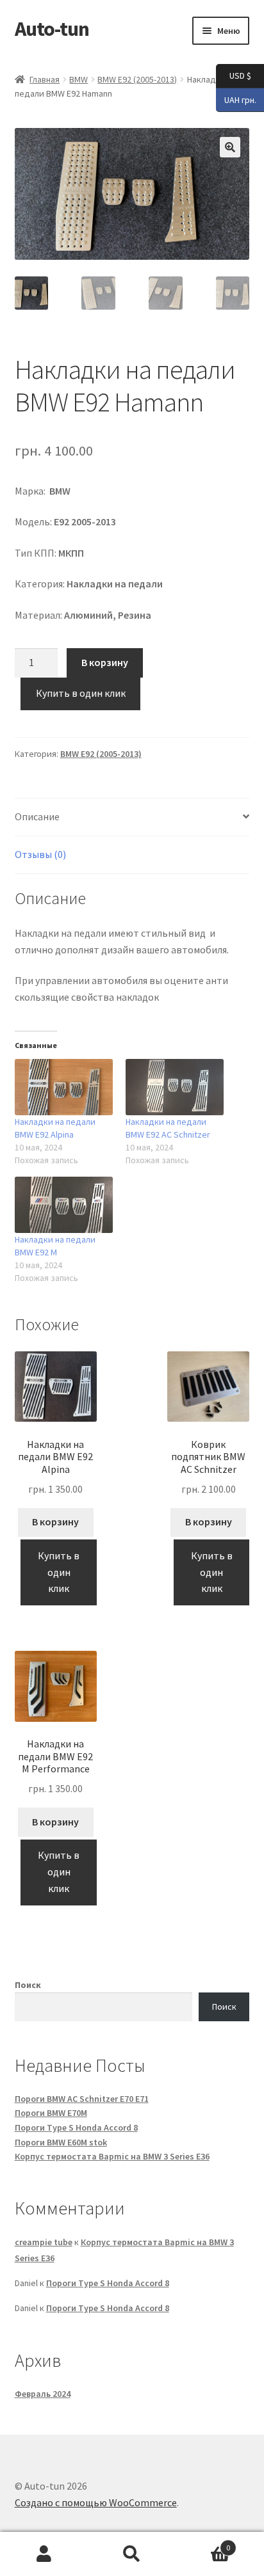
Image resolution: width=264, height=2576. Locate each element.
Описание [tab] (37, 816)
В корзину (105, 662)
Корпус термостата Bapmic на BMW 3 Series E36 (112, 2156)
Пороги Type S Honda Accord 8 (76, 2127)
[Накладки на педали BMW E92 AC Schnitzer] (175, 1087)
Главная (45, 79)
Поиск (28, 1985)
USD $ (234, 75)
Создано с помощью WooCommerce (96, 2502)
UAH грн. (236, 99)
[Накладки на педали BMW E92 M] (64, 1205)
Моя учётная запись (44, 2554)
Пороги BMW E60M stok (61, 2142)
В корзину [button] (55, 1522)
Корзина (203, 2543)
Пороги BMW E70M (51, 2113)
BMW (78, 79)
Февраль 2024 (43, 2394)
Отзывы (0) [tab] (40, 854)
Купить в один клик (81, 693)
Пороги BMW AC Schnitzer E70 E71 (82, 2099)
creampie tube (44, 2242)
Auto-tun (52, 29)
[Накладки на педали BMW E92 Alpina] (64, 1087)
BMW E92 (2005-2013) (137, 79)
